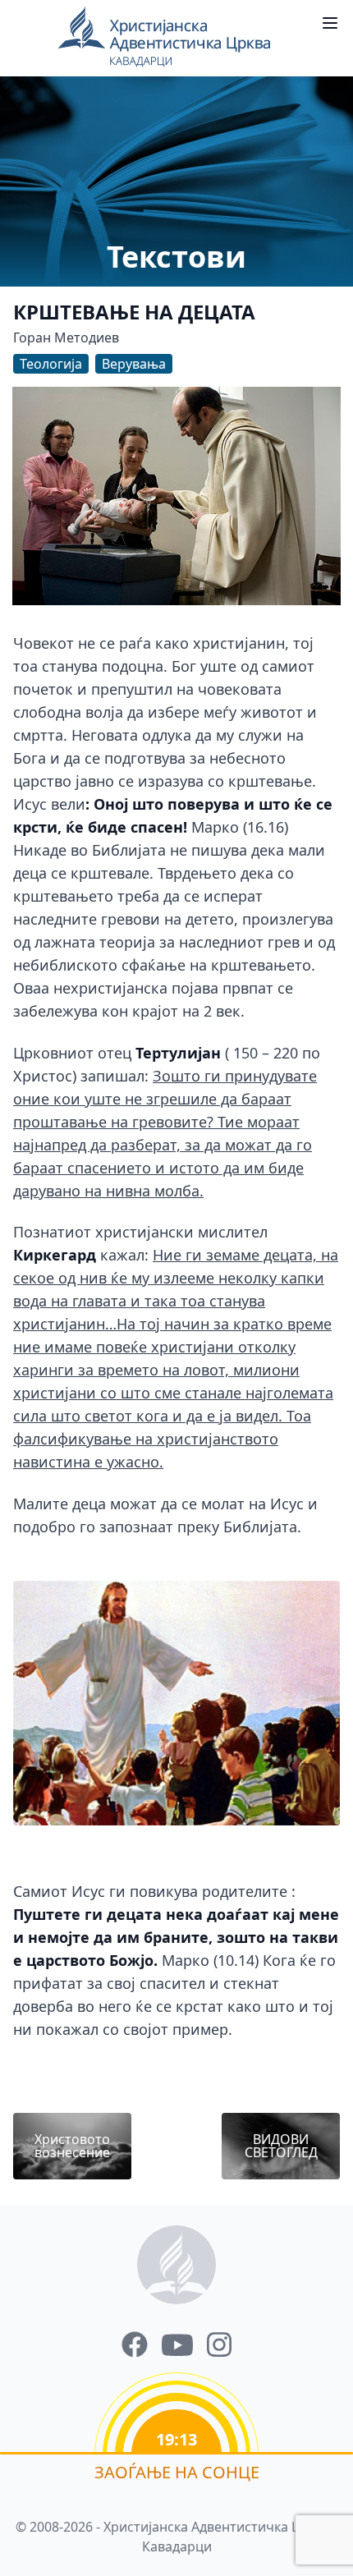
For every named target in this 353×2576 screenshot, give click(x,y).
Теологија (51, 364)
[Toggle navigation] (330, 23)
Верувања (134, 364)
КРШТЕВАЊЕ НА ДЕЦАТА (134, 312)
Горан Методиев (66, 337)
